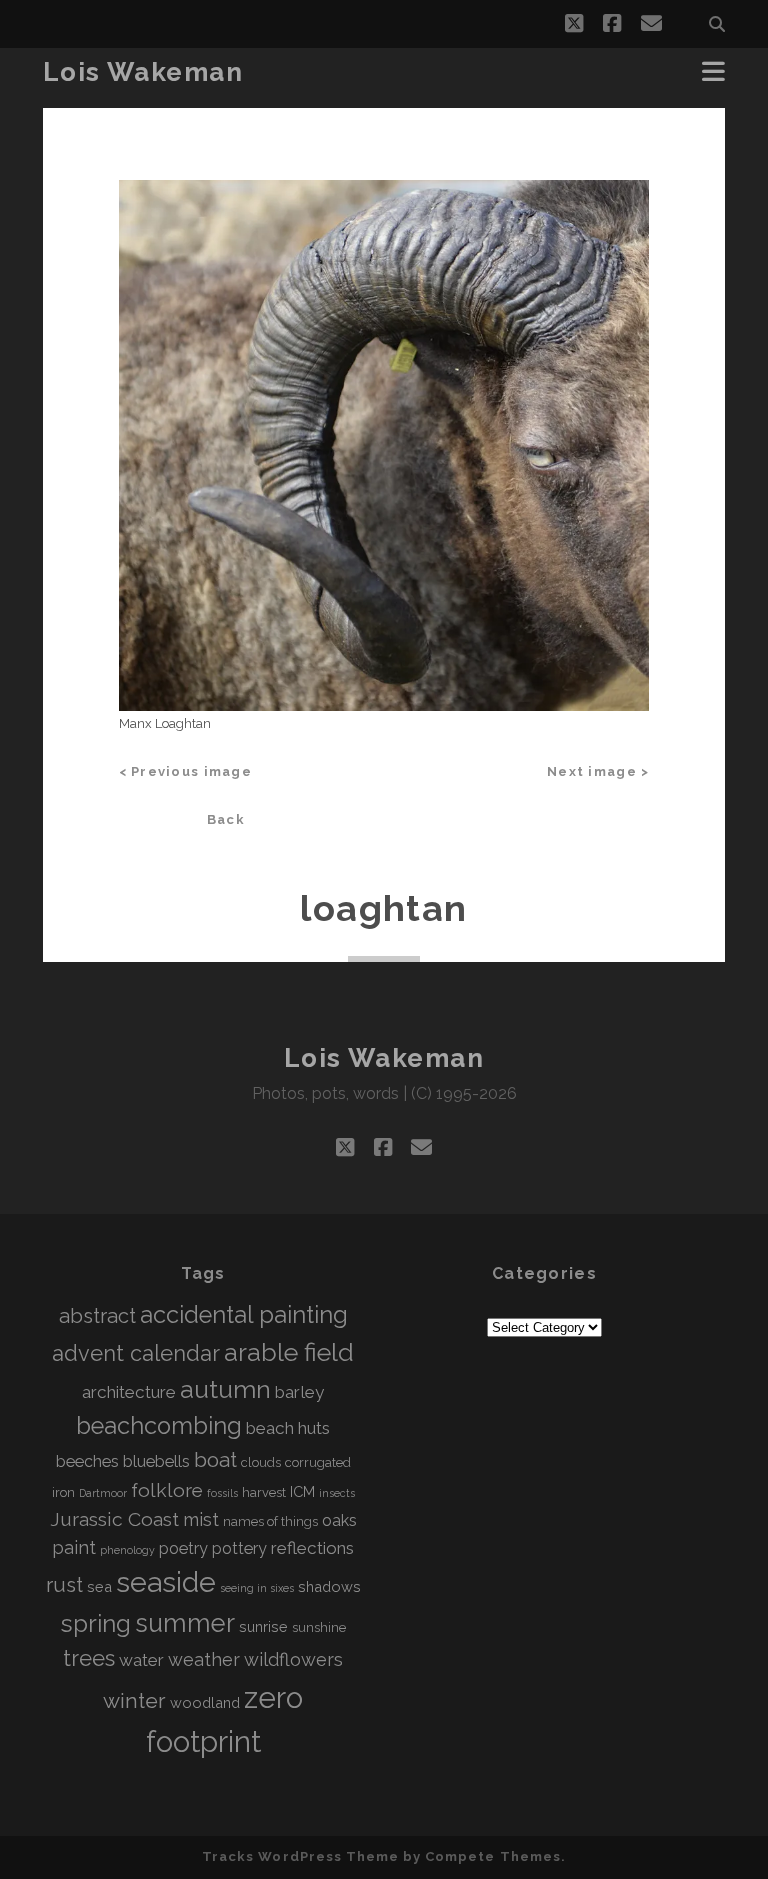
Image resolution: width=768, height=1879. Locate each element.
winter (134, 1700)
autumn (225, 1389)
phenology (127, 1550)
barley (299, 1392)
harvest (264, 1492)
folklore (167, 1490)
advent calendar (136, 1353)
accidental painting (244, 1315)
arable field (289, 1352)
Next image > (598, 771)
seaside (166, 1582)
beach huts (288, 1428)
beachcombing (159, 1426)
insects (337, 1493)
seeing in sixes (257, 1588)
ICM (302, 1491)
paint (74, 1547)
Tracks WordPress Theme (300, 1856)
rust (64, 1585)
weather (204, 1659)
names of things (270, 1521)
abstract (97, 1316)
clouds (261, 1462)
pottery (239, 1548)
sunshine (319, 1627)
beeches (87, 1461)
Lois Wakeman (143, 72)
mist (201, 1519)
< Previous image (185, 771)
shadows (329, 1586)
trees (89, 1658)
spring (95, 1623)
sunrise (263, 1626)
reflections (312, 1548)
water (141, 1660)
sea (99, 1586)
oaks (339, 1520)
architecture (129, 1392)
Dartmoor (103, 1493)
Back (226, 819)
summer (185, 1623)
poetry (183, 1548)
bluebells (156, 1461)
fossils (222, 1493)
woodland (205, 1702)
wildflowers (293, 1659)
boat (215, 1459)
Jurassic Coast (114, 1519)
